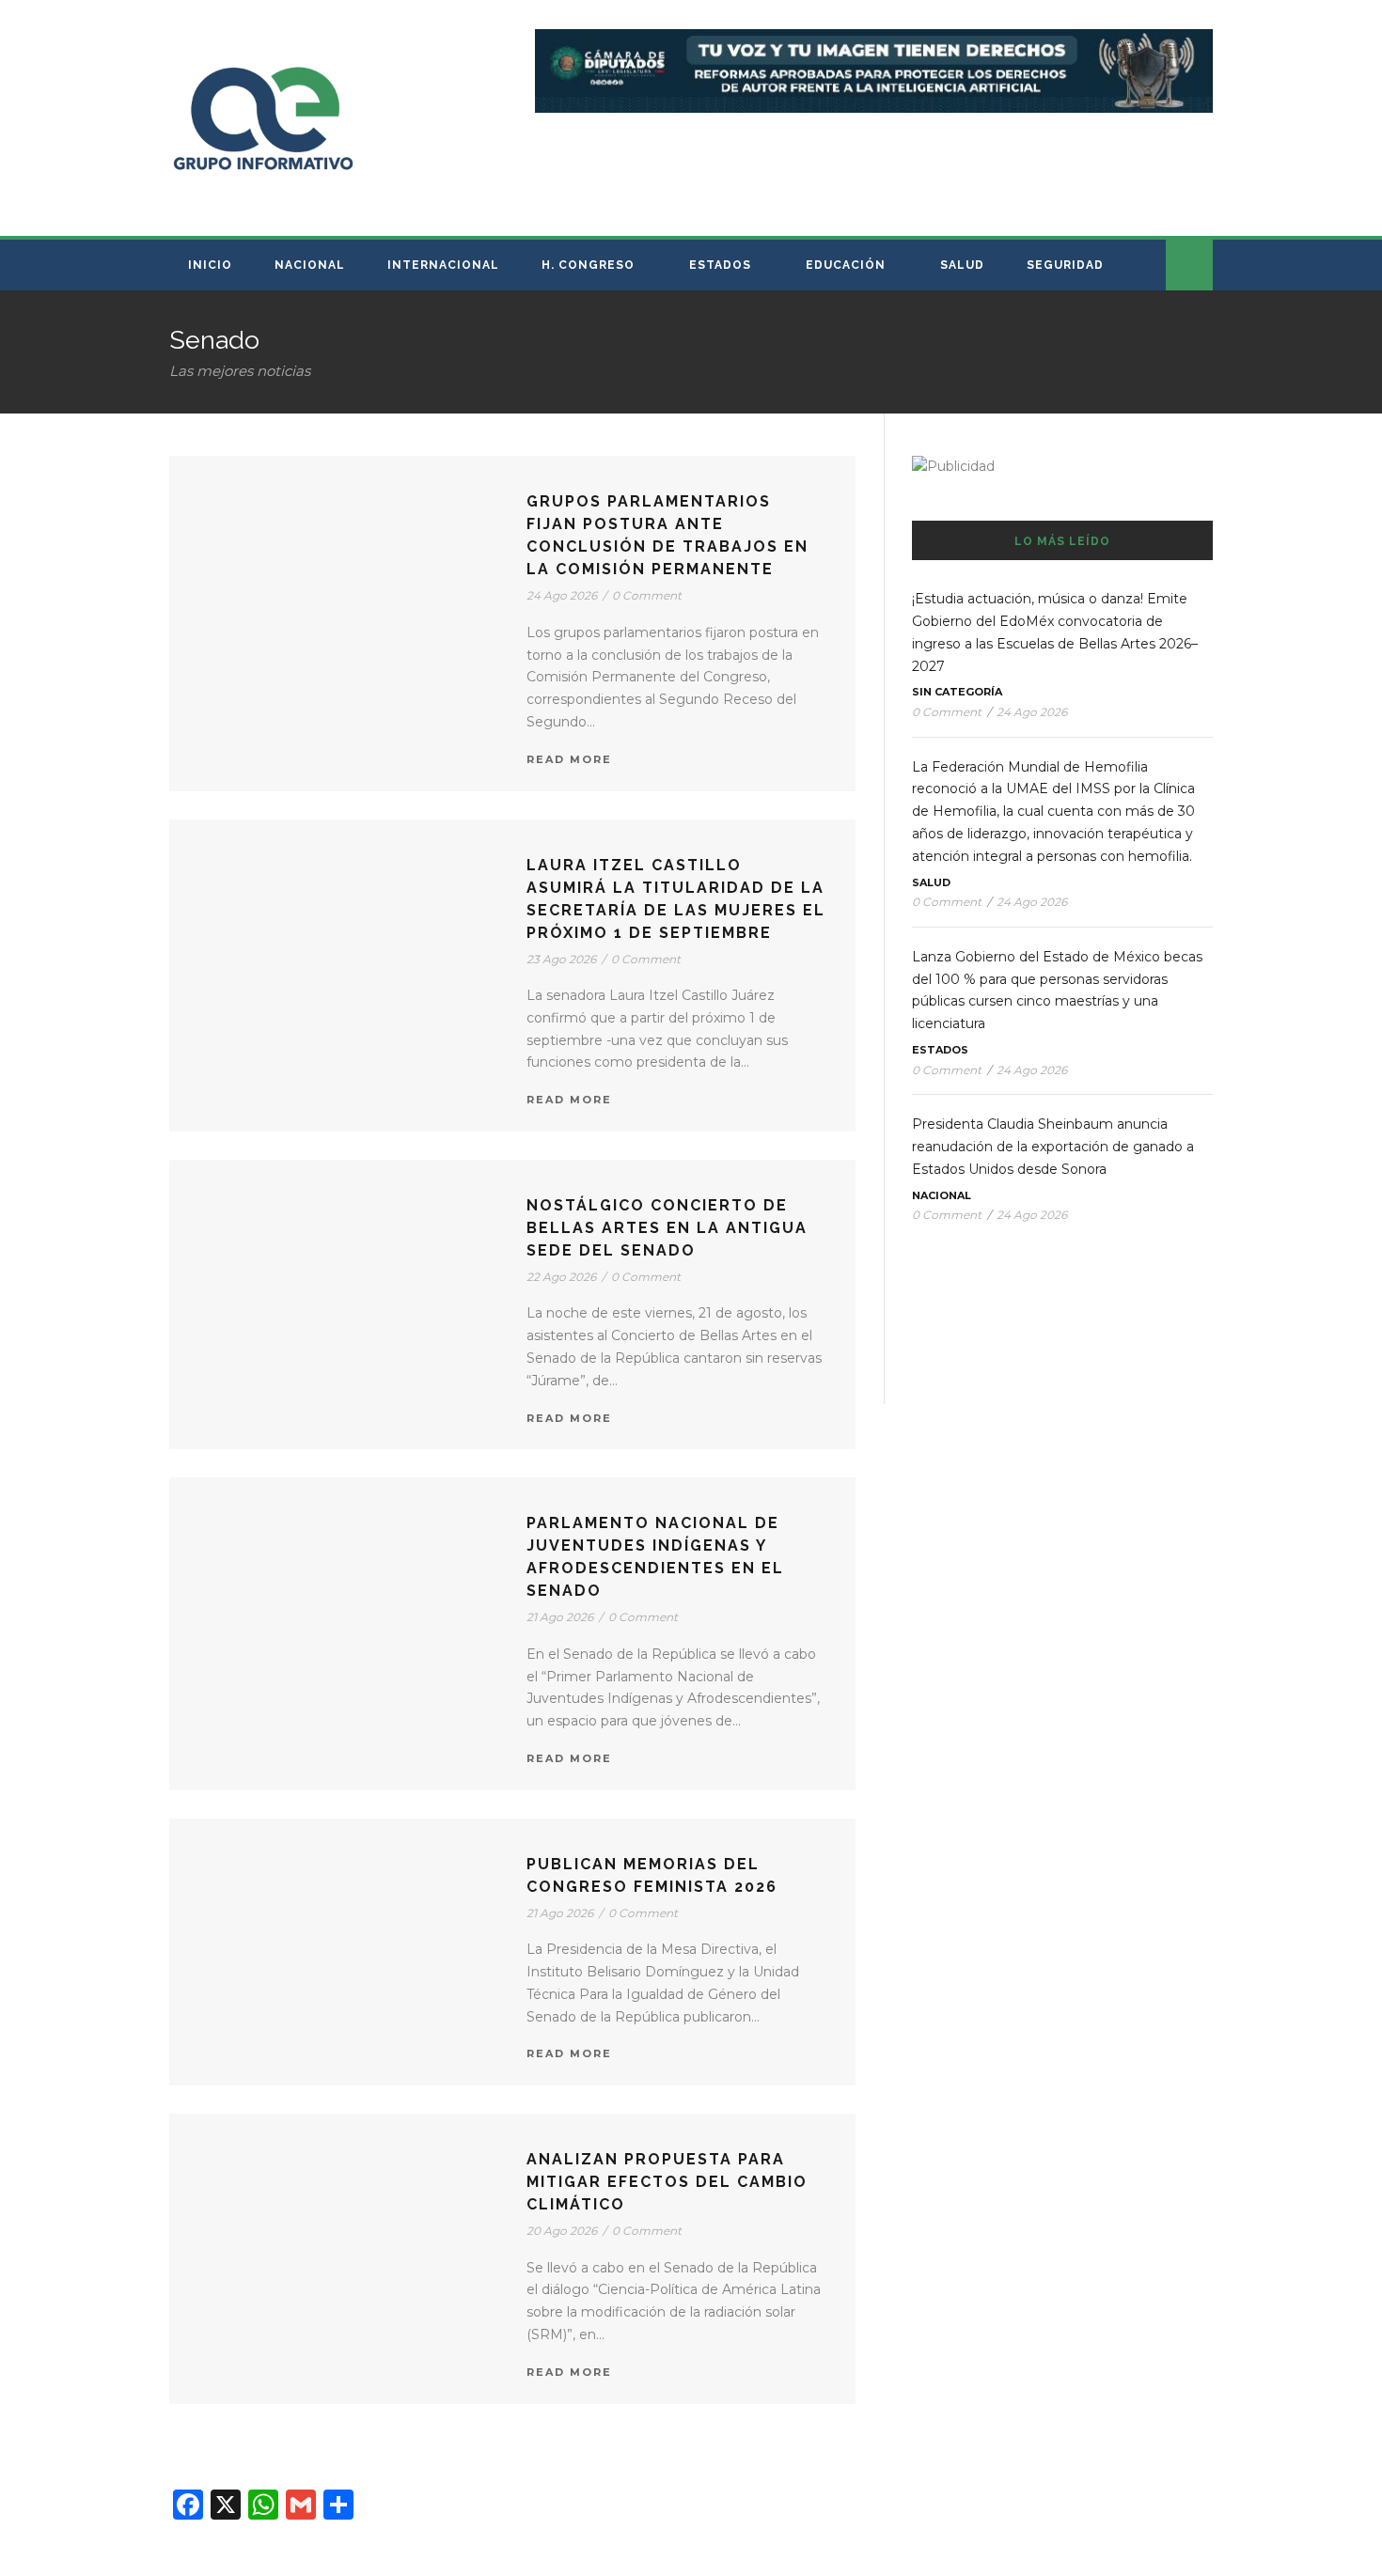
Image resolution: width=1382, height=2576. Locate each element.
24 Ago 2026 (562, 595)
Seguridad (1065, 265)
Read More (569, 759)
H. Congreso (588, 265)
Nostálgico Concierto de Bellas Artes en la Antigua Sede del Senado (667, 1228)
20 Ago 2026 (562, 2231)
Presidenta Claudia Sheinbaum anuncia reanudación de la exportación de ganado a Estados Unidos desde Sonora (1053, 1147)
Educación (846, 265)
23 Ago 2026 (561, 959)
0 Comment (647, 595)
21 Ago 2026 (560, 1617)
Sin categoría (957, 692)
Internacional (443, 265)
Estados (720, 265)
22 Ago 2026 (561, 1277)
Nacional (310, 265)
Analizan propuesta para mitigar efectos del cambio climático (667, 2182)
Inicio (210, 265)
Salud (962, 265)
